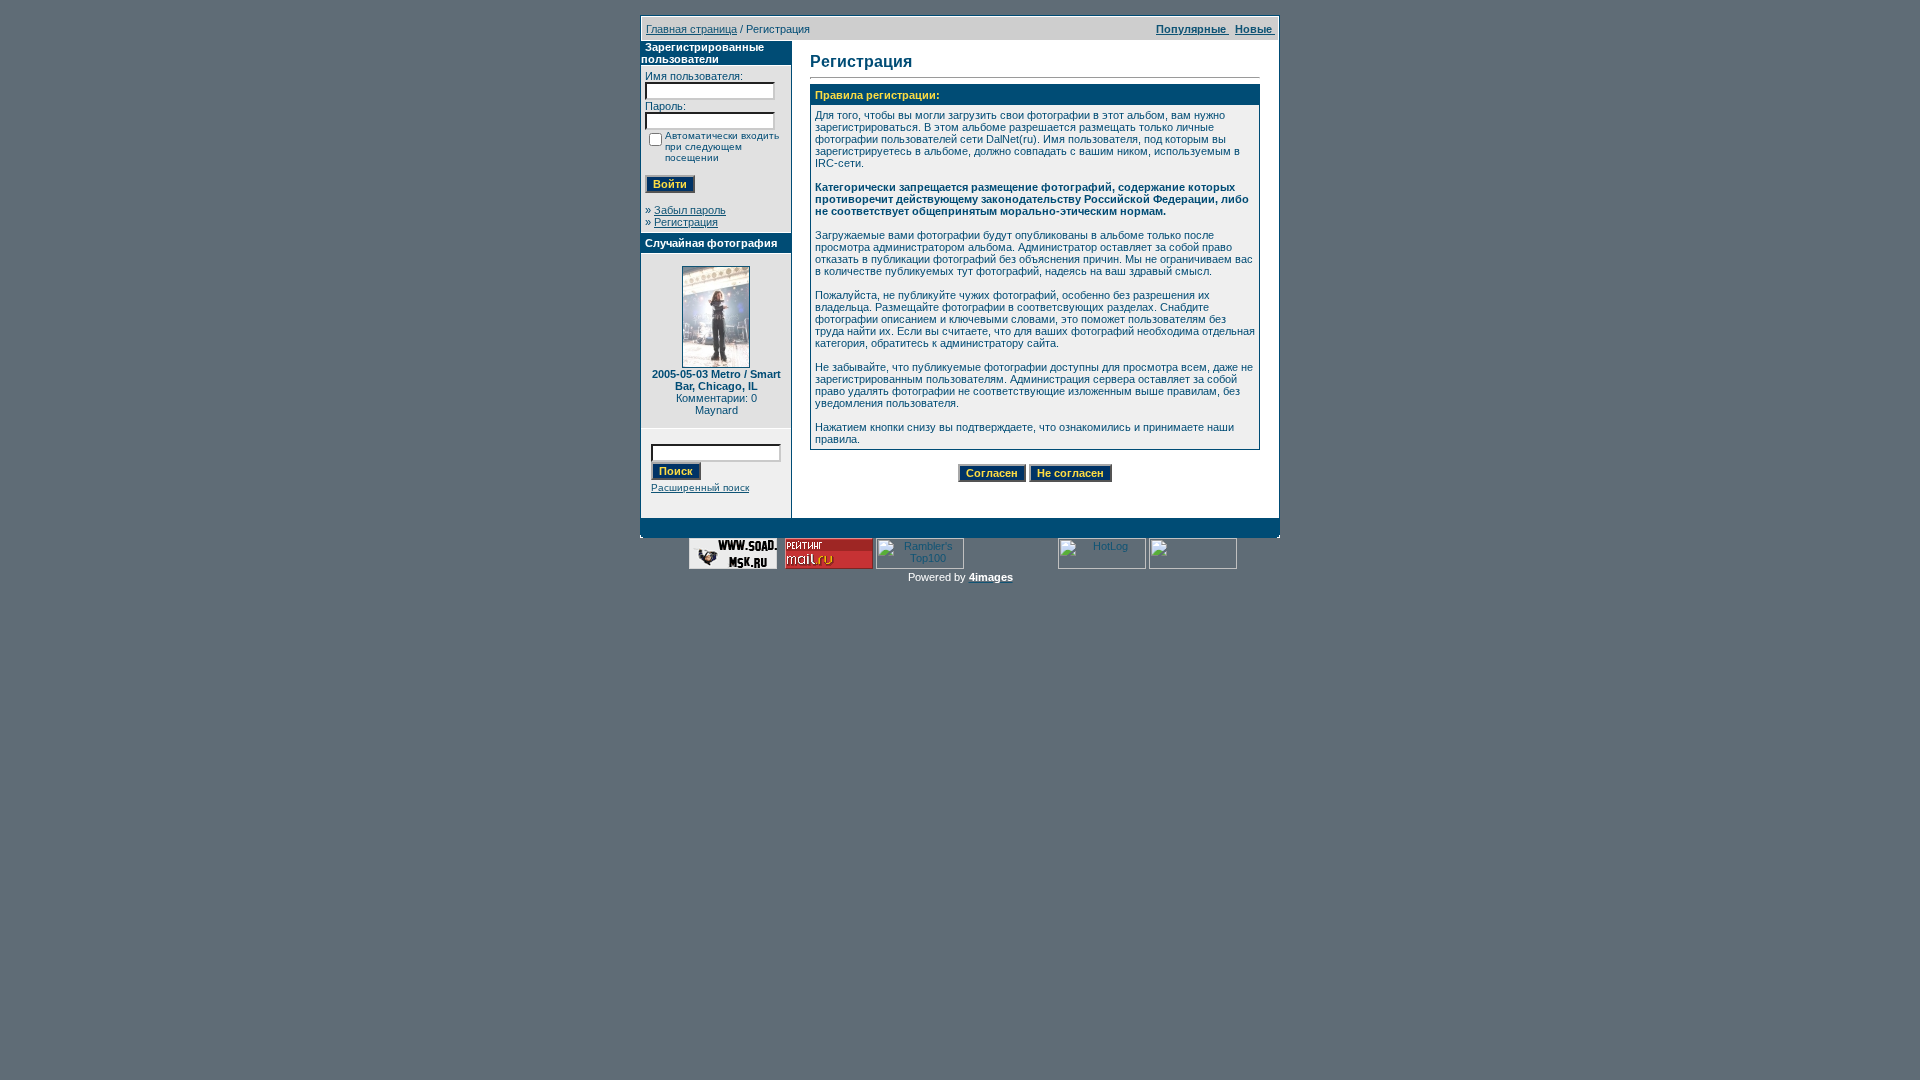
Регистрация (686, 222)
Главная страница (691, 29)
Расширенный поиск (700, 487)
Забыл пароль (690, 210)
